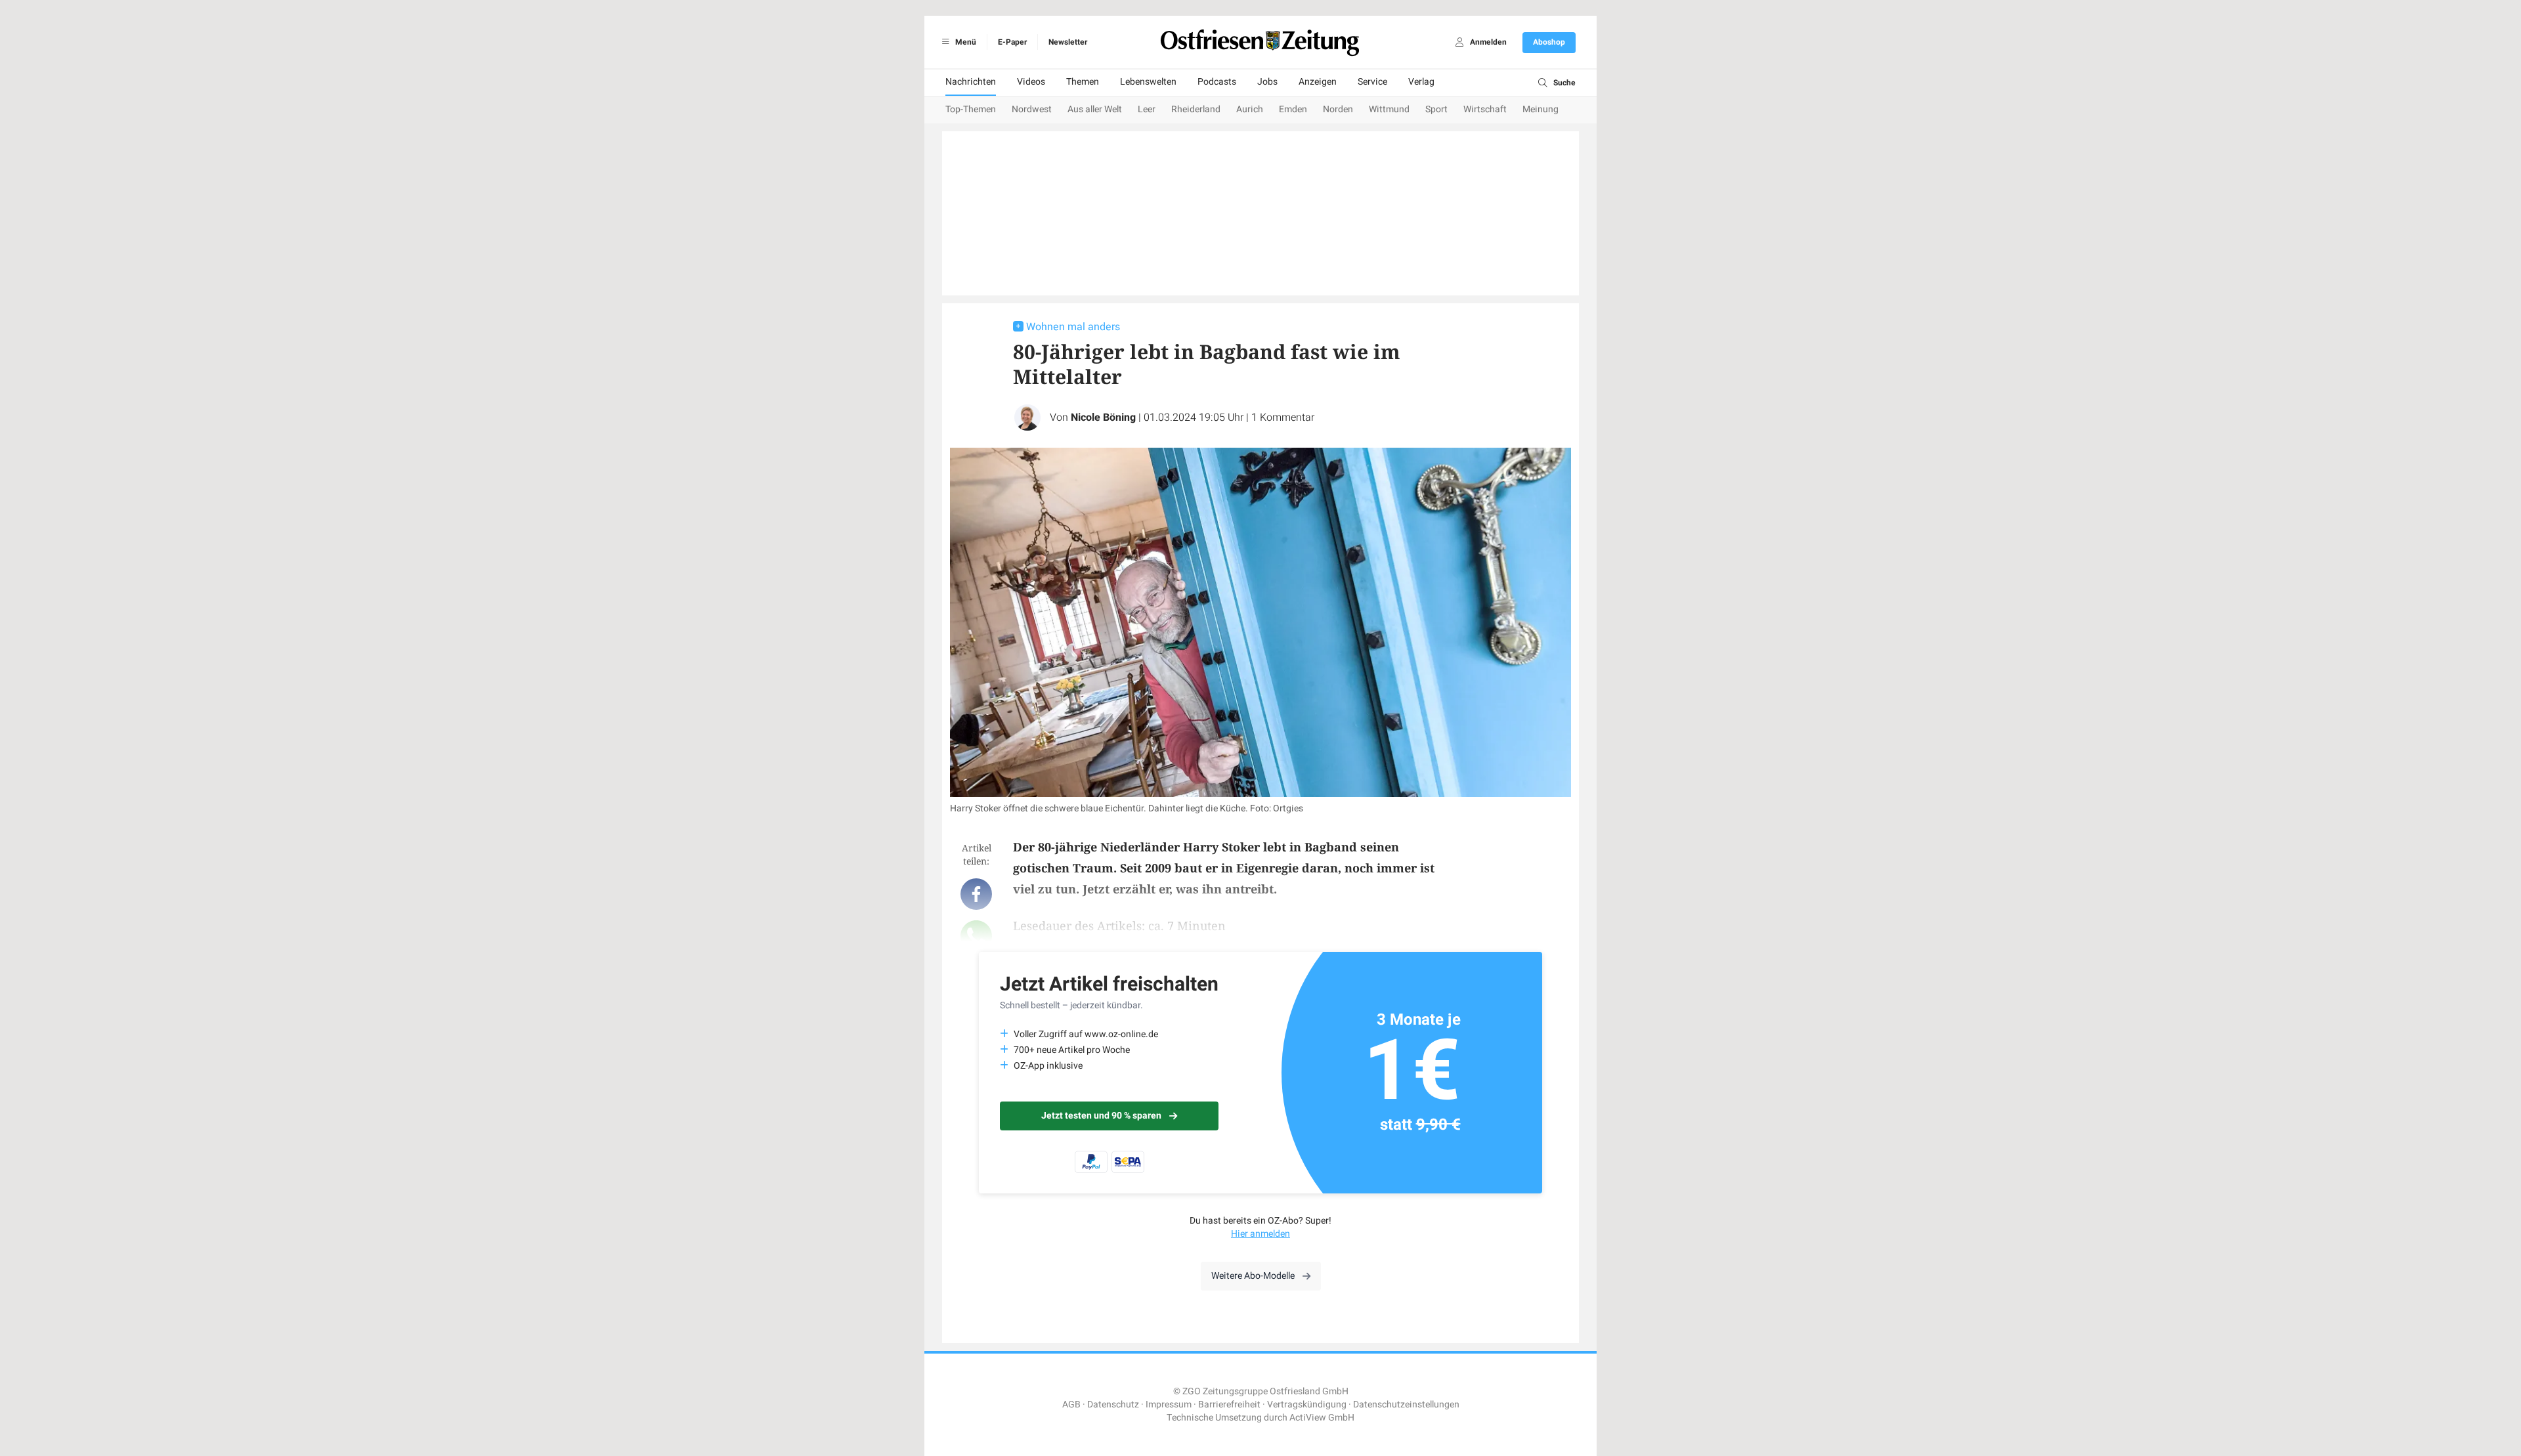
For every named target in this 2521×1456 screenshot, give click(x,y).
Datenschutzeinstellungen (1406, 1404)
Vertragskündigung (1307, 1404)
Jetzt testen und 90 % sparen (1101, 1116)
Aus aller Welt (1095, 109)
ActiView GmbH (1322, 1418)
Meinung (1541, 109)
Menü (965, 42)
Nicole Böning (1103, 418)
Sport (1436, 109)
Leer (1147, 109)
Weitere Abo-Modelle (1253, 1276)
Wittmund (1389, 109)
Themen (1083, 82)
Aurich (1250, 109)
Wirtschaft (1485, 109)
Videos (1031, 82)
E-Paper (1012, 42)
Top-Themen (971, 109)
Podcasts (1217, 82)
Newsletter (1068, 42)
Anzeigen (1318, 82)
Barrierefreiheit (1229, 1404)
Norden (1338, 109)
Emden (1293, 109)
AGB (1071, 1404)
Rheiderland (1196, 109)
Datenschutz (1113, 1404)
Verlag (1421, 82)
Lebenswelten (1148, 82)
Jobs (1267, 82)
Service (1372, 82)
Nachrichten (971, 82)
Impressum (1169, 1404)
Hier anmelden (1260, 1234)
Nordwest (1032, 109)
